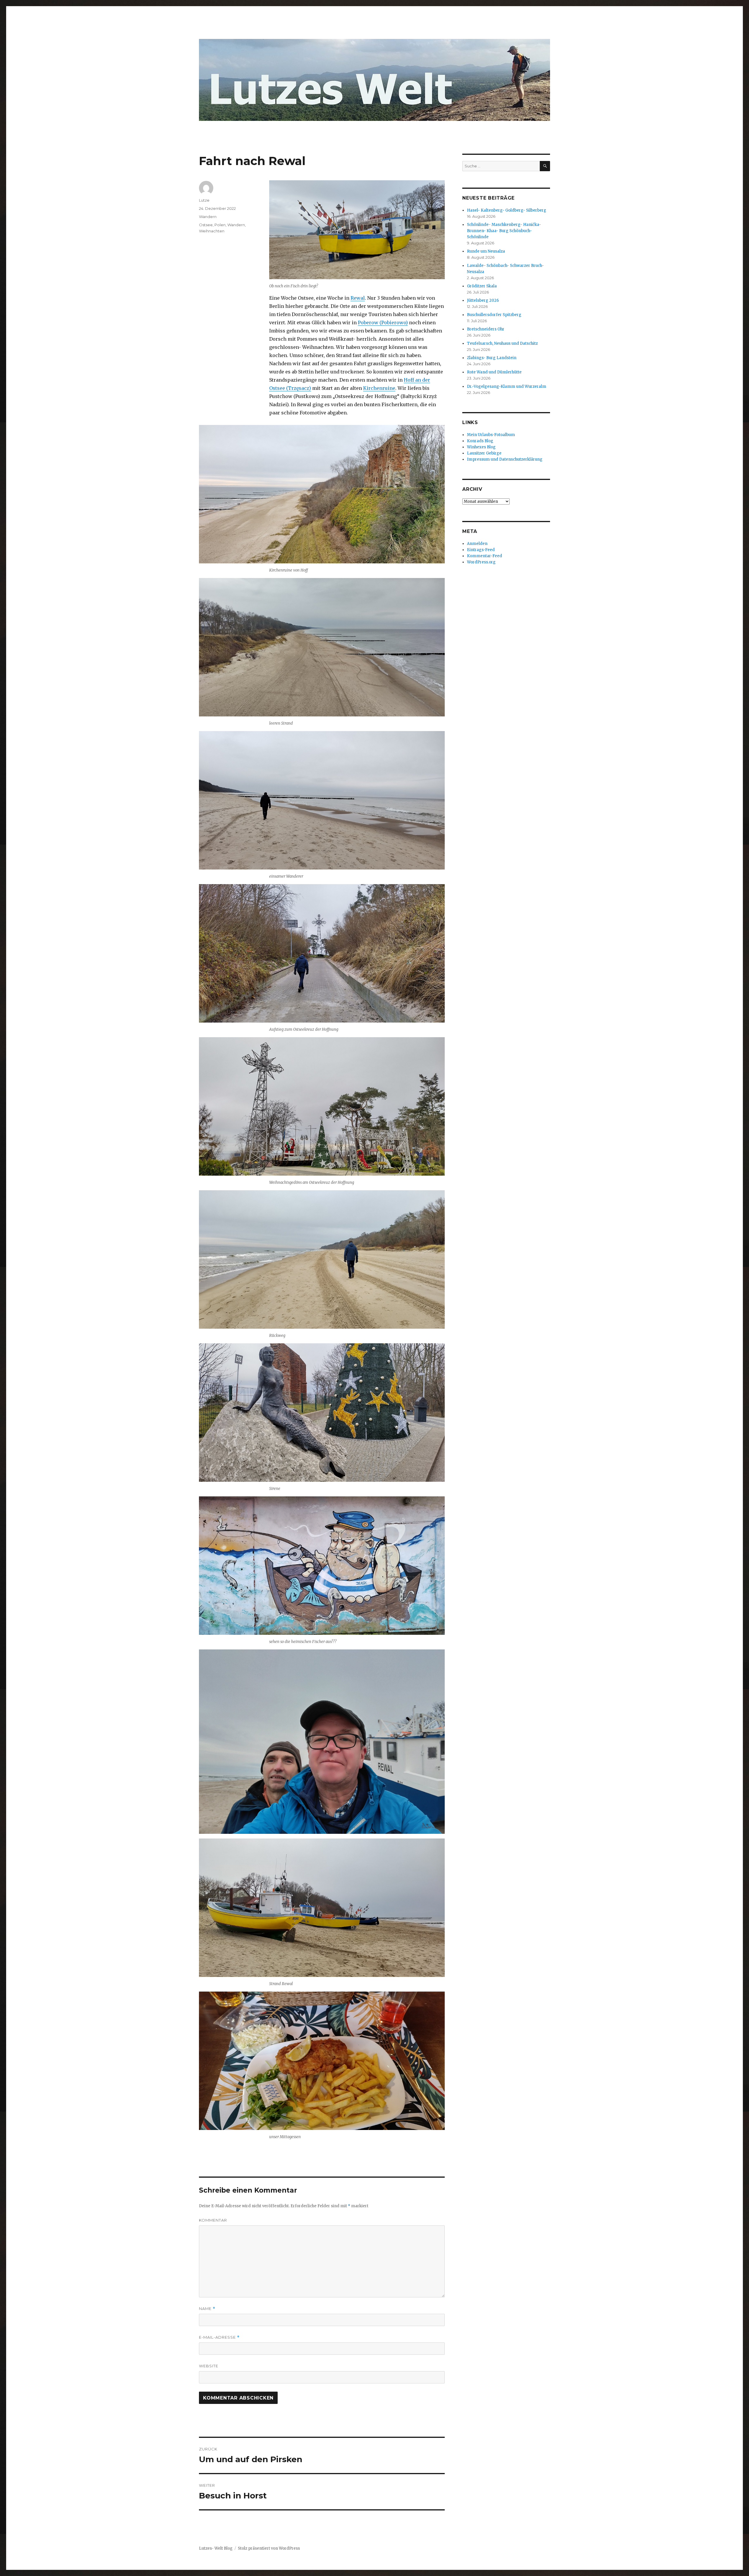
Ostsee (206, 225)
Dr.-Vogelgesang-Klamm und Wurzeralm (507, 386)
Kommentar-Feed (485, 556)
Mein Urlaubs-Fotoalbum (491, 435)
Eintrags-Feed (481, 550)
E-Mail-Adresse (219, 2337)
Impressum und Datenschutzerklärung (505, 459)
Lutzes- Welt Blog (216, 2548)
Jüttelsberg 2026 (483, 300)
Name (207, 2309)
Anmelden (477, 544)
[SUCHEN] (545, 166)
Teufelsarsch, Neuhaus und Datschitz (502, 343)
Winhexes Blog (481, 447)
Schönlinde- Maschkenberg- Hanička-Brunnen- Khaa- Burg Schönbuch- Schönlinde (504, 231)
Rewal (358, 298)
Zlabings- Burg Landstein (492, 358)
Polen (220, 225)
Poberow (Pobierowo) (383, 323)
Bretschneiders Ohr (486, 329)
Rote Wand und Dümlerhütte (494, 372)
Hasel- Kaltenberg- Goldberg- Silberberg (507, 210)
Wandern (208, 217)
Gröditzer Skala (482, 286)
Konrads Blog (480, 441)
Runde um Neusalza (486, 251)
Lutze (204, 200)
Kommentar (213, 2220)
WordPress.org (481, 562)
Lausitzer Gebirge (484, 453)
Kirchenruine (379, 388)
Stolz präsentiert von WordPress (269, 2548)
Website (209, 2366)
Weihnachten (212, 231)
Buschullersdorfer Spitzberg (494, 315)
